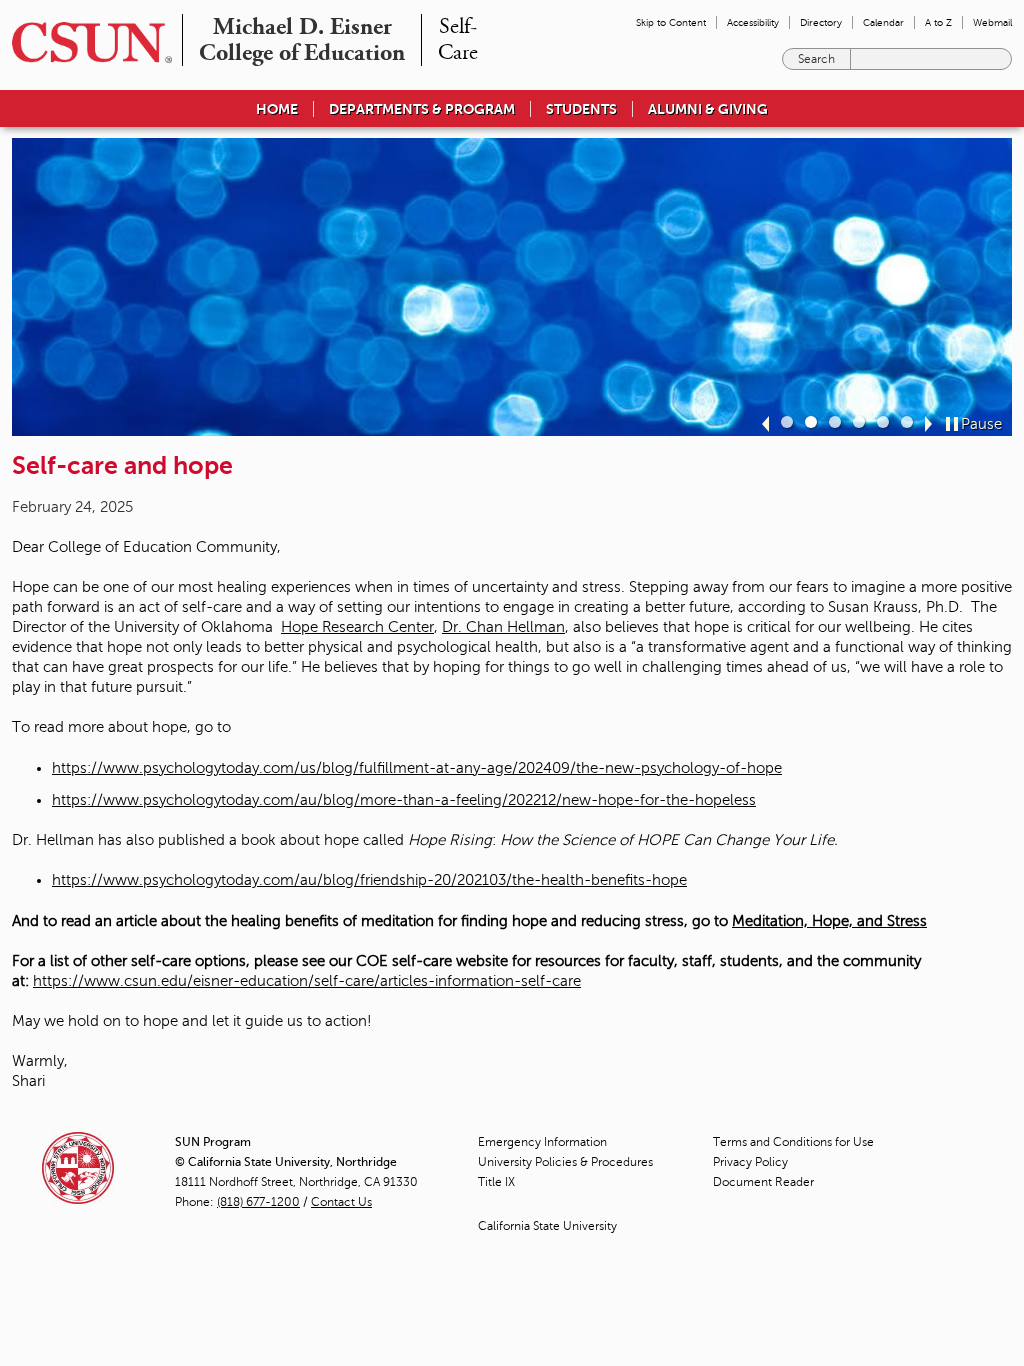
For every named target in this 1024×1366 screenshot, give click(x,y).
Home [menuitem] (277, 109)
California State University (547, 1226)
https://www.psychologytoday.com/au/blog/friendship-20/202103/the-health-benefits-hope (369, 880)
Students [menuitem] (581, 109)
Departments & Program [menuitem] (422, 109)
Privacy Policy (750, 1162)
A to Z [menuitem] (938, 22)
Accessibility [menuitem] (753, 22)
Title (496, 1182)
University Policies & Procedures (565, 1162)
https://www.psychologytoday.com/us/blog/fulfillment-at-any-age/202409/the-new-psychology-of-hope (417, 768)
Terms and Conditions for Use (793, 1142)
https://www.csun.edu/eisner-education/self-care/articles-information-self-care (307, 981)
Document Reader (763, 1182)
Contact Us (341, 1202)
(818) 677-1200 (258, 1202)
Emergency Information (542, 1142)
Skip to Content (671, 22)
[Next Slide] (928, 424)
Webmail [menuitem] (992, 22)
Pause (981, 424)
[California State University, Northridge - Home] (86, 42)
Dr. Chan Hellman (503, 627)
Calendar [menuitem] (883, 22)
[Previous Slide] (765, 424)
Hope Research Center (357, 627)
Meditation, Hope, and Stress (829, 921)
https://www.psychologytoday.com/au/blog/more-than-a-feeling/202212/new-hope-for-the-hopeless (404, 800)
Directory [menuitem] (821, 22)
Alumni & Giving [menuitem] (708, 109)
